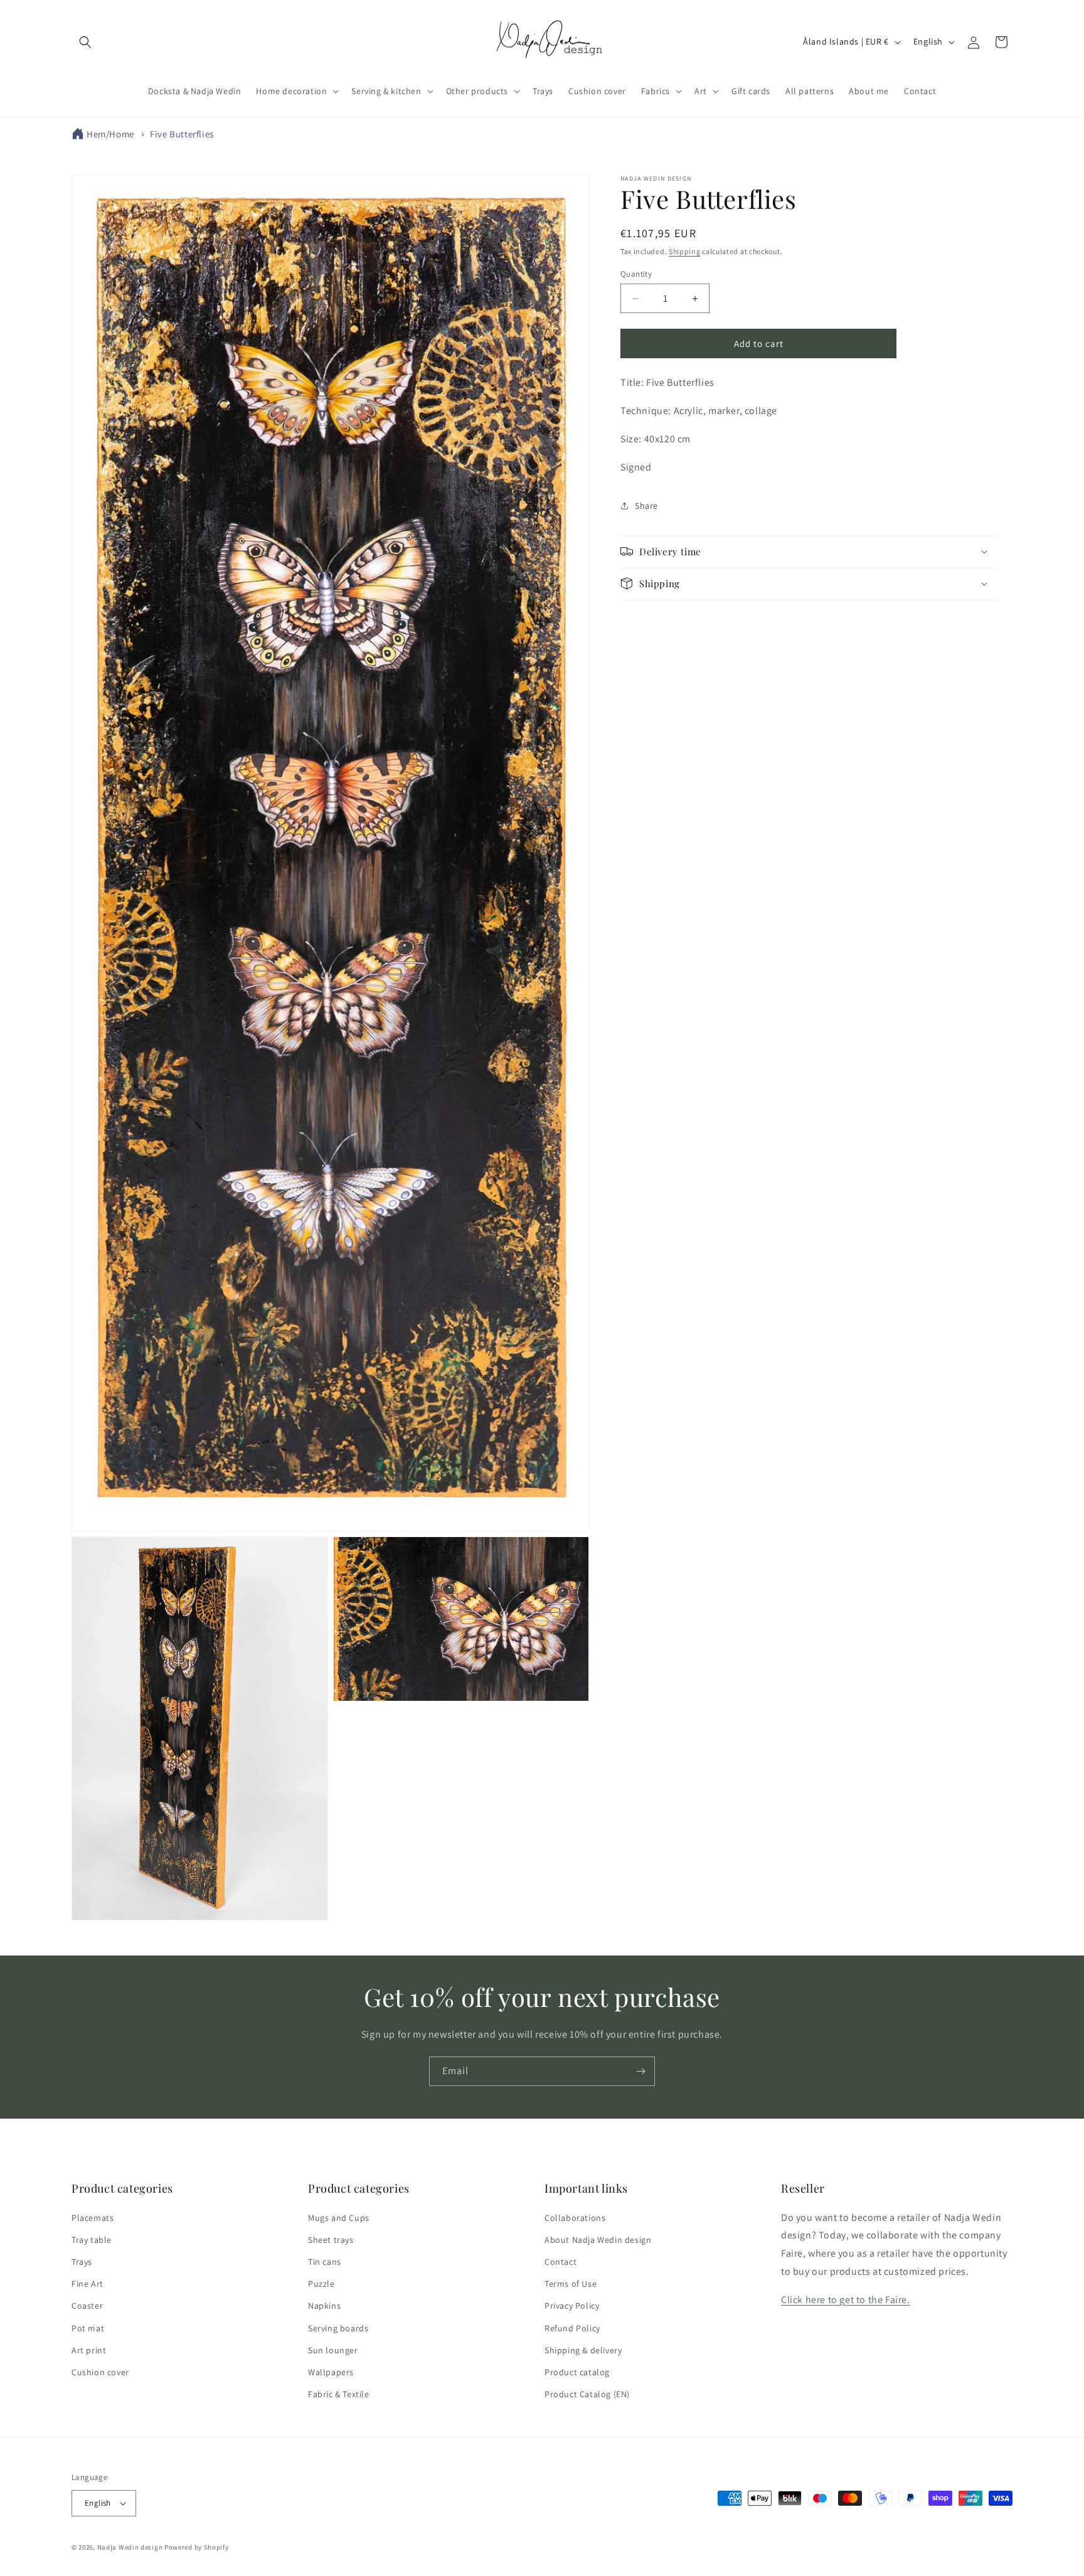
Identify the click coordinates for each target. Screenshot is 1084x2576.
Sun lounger (333, 2350)
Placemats (93, 2217)
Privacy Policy (572, 2306)
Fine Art (88, 2284)
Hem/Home (110, 134)
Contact (561, 2262)
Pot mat (88, 2328)
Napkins (324, 2306)
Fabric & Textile (339, 2394)
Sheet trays (331, 2240)
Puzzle (321, 2284)
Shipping (685, 251)
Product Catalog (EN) (587, 2394)
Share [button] (646, 506)
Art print (89, 2350)
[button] (85, 42)
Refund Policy (572, 2328)
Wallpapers (331, 2372)
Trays (82, 2262)
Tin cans (325, 2262)
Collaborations (575, 2217)
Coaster (87, 2306)
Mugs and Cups (339, 2217)
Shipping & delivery (583, 2350)
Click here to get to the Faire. (846, 2300)
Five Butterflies (182, 134)
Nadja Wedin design (130, 2547)
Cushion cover (100, 2372)
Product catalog (577, 2372)
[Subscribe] (640, 2071)
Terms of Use (571, 2284)
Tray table (92, 2240)
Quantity (636, 274)
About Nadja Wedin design (598, 2240)
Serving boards (338, 2328)
